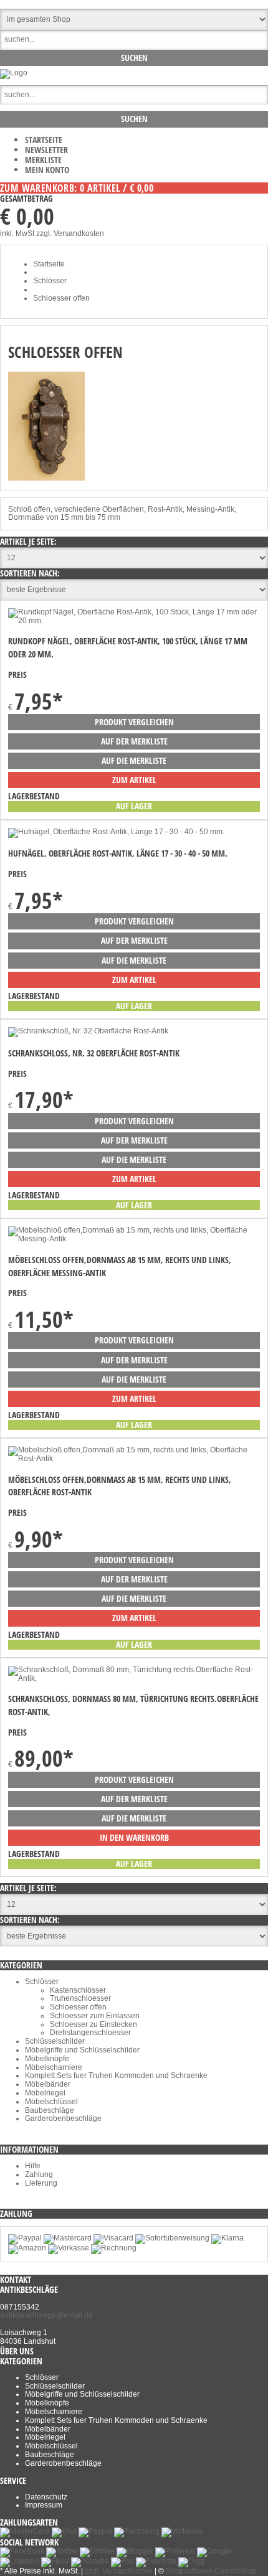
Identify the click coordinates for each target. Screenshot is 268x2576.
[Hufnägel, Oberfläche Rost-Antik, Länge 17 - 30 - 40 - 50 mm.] (116, 832)
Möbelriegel (45, 2093)
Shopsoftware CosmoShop (211, 2571)
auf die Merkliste (134, 760)
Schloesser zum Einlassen (95, 2016)
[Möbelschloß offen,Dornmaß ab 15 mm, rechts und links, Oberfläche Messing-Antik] (134, 1239)
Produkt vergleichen (134, 722)
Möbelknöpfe (47, 2059)
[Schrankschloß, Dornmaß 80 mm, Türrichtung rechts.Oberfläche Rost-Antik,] (134, 1678)
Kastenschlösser (78, 1990)
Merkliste (43, 160)
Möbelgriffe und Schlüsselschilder (82, 2050)
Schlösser (42, 1981)
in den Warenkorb (134, 1837)
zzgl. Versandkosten (70, 233)
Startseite (44, 140)
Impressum (44, 2505)
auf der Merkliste (134, 741)
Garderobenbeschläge (63, 2118)
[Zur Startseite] (14, 73)
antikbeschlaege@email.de (46, 2315)
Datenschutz (46, 2497)
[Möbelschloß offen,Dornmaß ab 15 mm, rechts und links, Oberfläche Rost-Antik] (134, 1459)
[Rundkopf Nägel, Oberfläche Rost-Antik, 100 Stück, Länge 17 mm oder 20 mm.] (134, 621)
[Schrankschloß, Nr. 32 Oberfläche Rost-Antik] (88, 1031)
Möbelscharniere (54, 2067)
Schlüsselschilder (55, 2041)
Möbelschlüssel (51, 2102)
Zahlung (39, 2174)
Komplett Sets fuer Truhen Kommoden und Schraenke (116, 2075)
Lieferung (41, 2183)
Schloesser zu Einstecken (93, 2024)
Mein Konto (47, 170)
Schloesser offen (78, 2007)
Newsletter (46, 150)
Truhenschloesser (80, 1998)
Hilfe (33, 2166)
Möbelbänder (48, 2084)
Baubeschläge (50, 2110)
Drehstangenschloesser (90, 2033)
